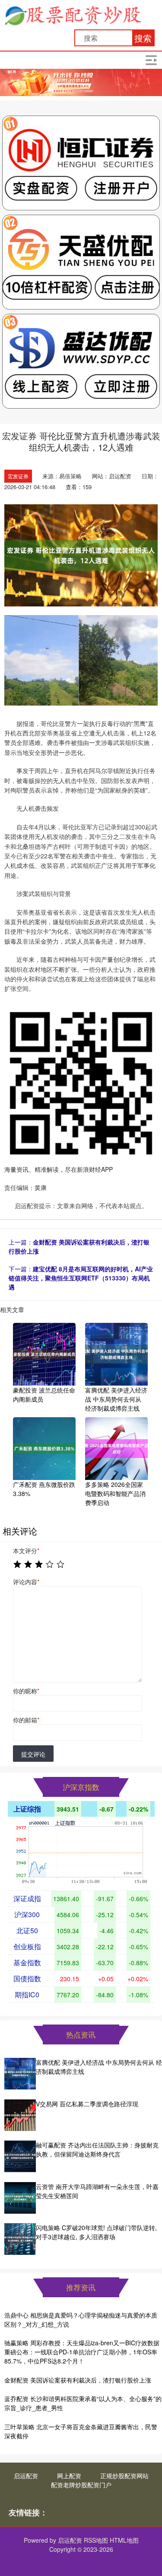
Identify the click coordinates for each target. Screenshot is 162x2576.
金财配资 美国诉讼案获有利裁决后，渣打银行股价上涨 (78, 2380)
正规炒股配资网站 (124, 2476)
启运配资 (26, 2476)
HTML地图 (124, 2540)
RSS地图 (96, 2540)
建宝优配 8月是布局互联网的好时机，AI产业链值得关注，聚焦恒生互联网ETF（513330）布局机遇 (81, 1278)
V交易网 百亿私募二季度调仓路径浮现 (87, 2104)
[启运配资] (73, 14)
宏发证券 (18, 476)
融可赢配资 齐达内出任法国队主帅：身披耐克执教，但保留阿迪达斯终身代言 (97, 2149)
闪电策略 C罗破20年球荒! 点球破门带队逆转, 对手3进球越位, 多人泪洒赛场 (96, 2232)
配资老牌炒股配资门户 (81, 2485)
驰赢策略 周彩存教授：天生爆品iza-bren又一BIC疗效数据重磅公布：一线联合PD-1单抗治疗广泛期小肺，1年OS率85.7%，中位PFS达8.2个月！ (82, 2352)
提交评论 (33, 1754)
